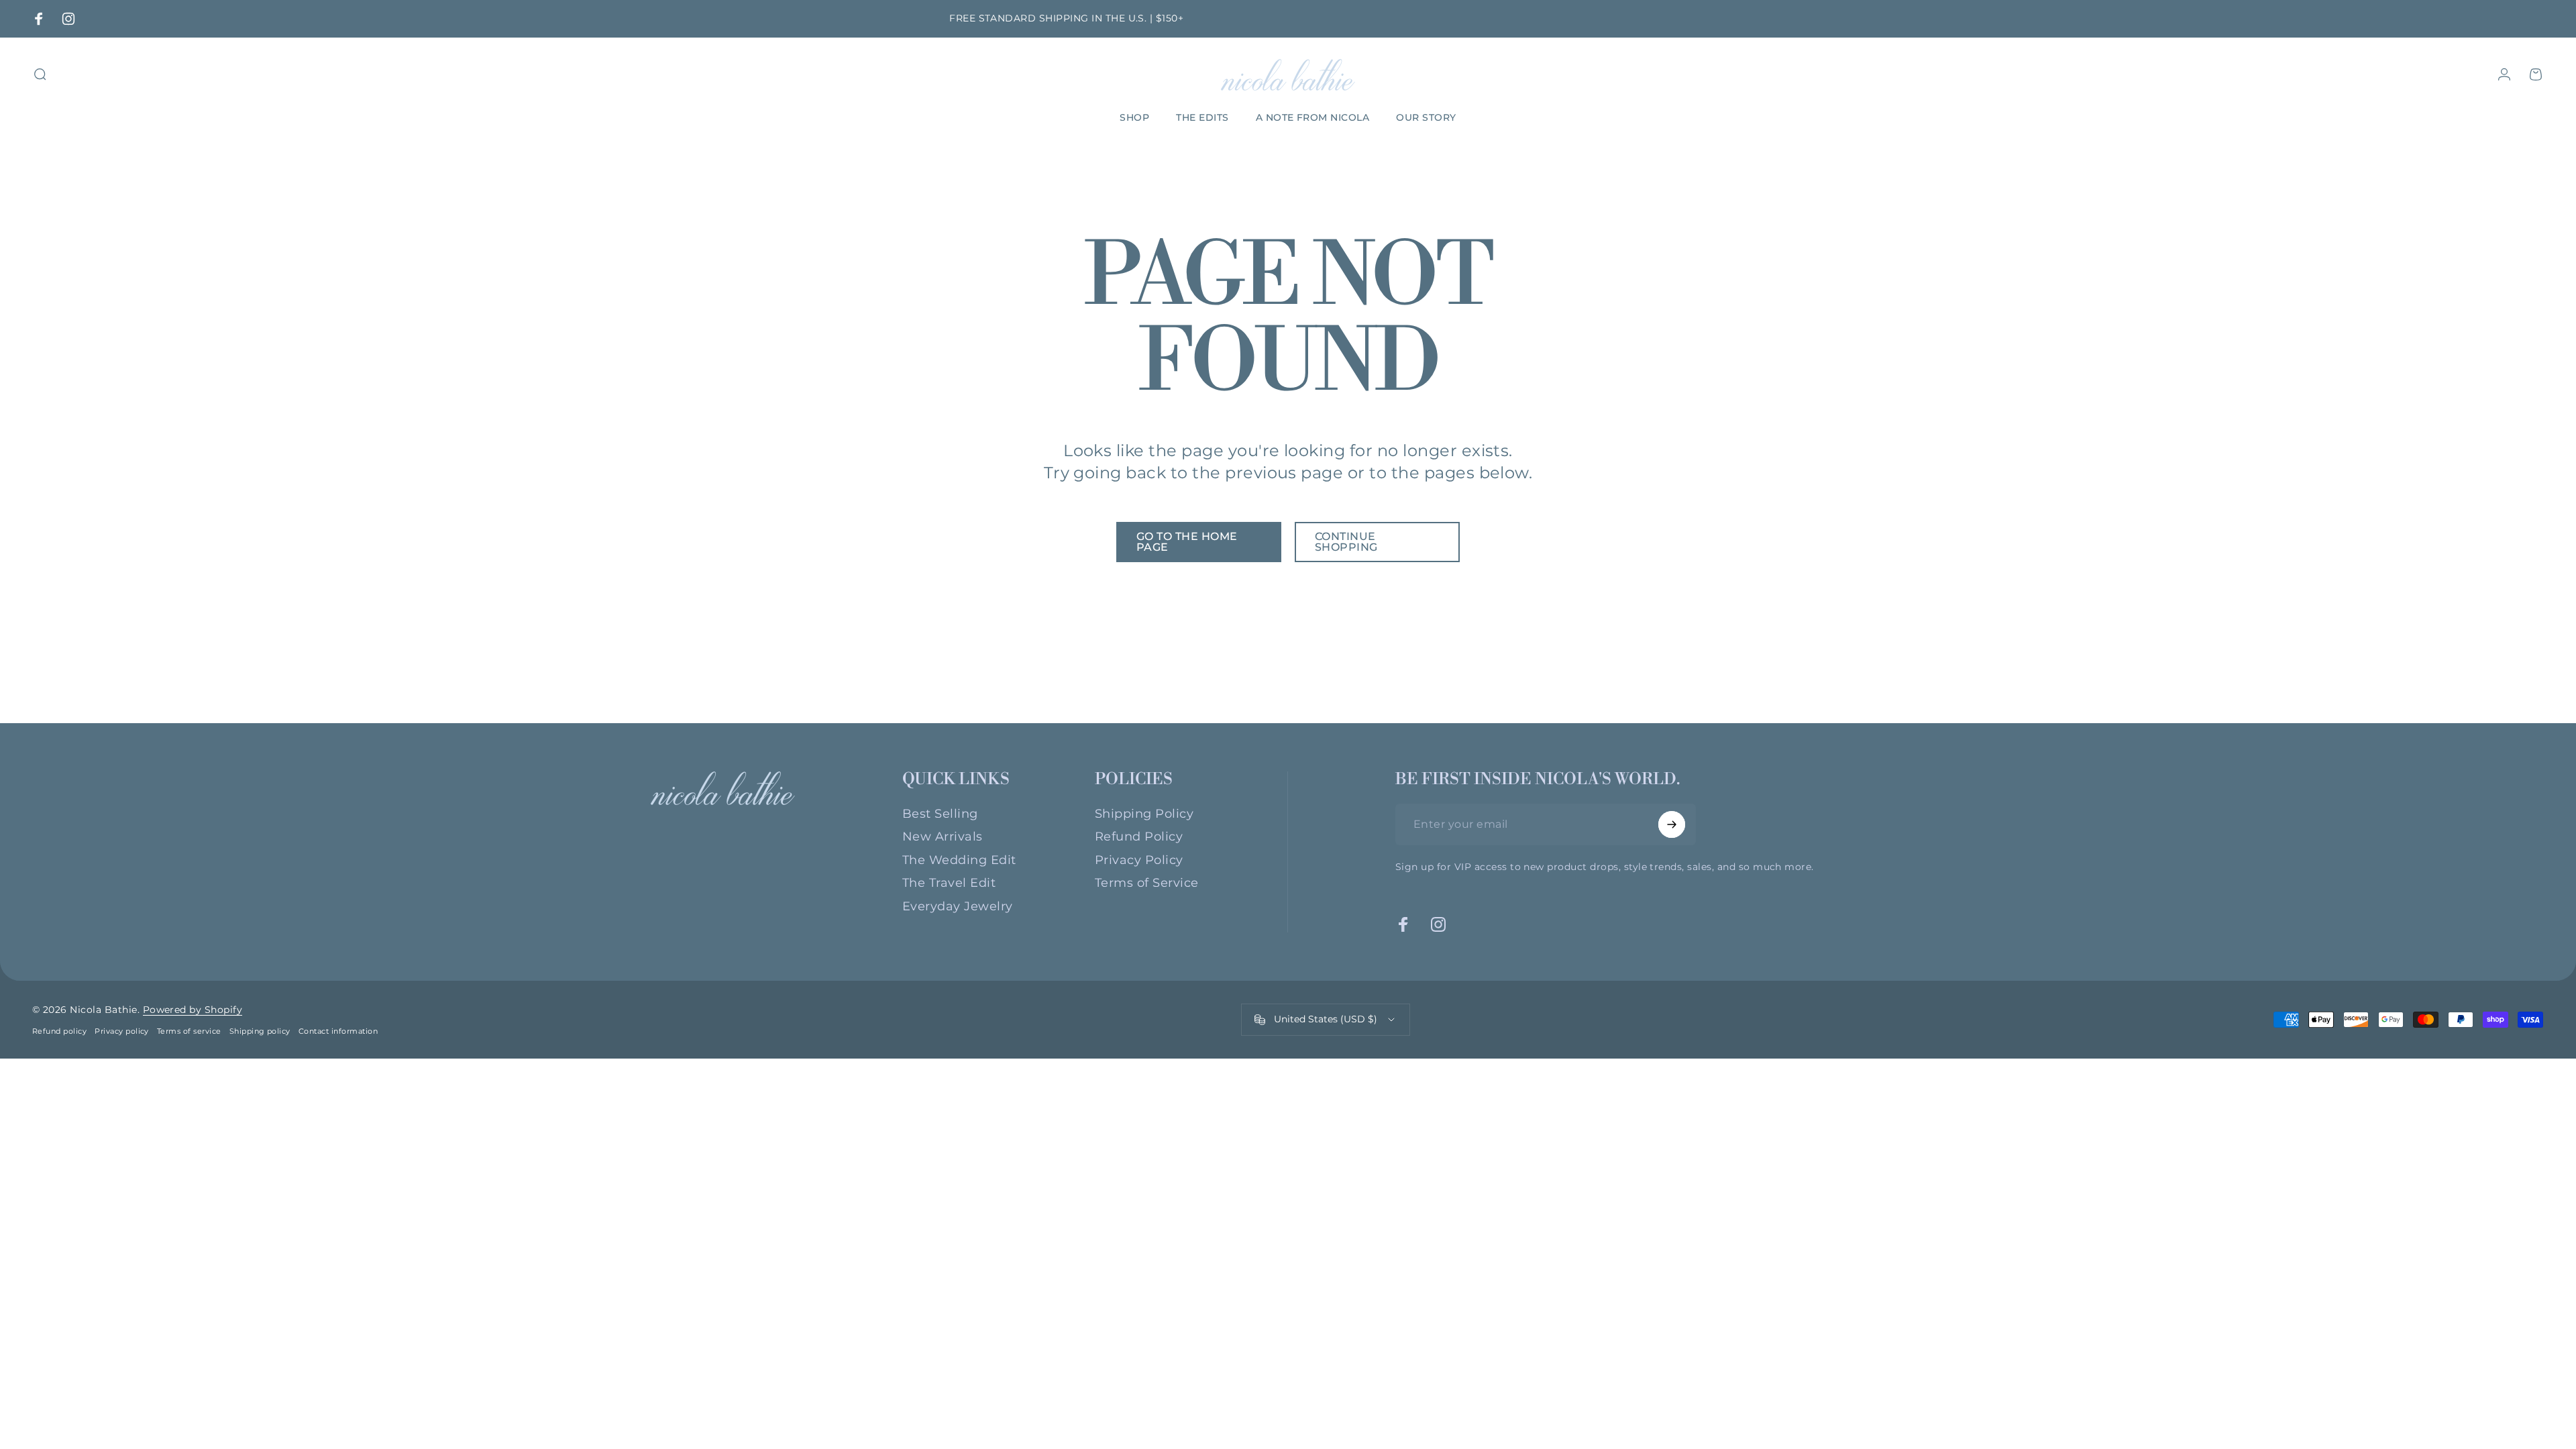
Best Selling (940, 814)
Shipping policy (260, 1031)
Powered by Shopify (193, 1010)
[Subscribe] (1672, 824)
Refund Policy (1139, 837)
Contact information (338, 1031)
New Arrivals (943, 837)
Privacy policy (122, 1031)
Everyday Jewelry (958, 906)
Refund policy (59, 1031)
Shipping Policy (1144, 814)
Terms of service (189, 1031)
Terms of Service (1147, 883)
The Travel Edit (949, 883)
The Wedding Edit (959, 860)
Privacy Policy (1139, 860)
